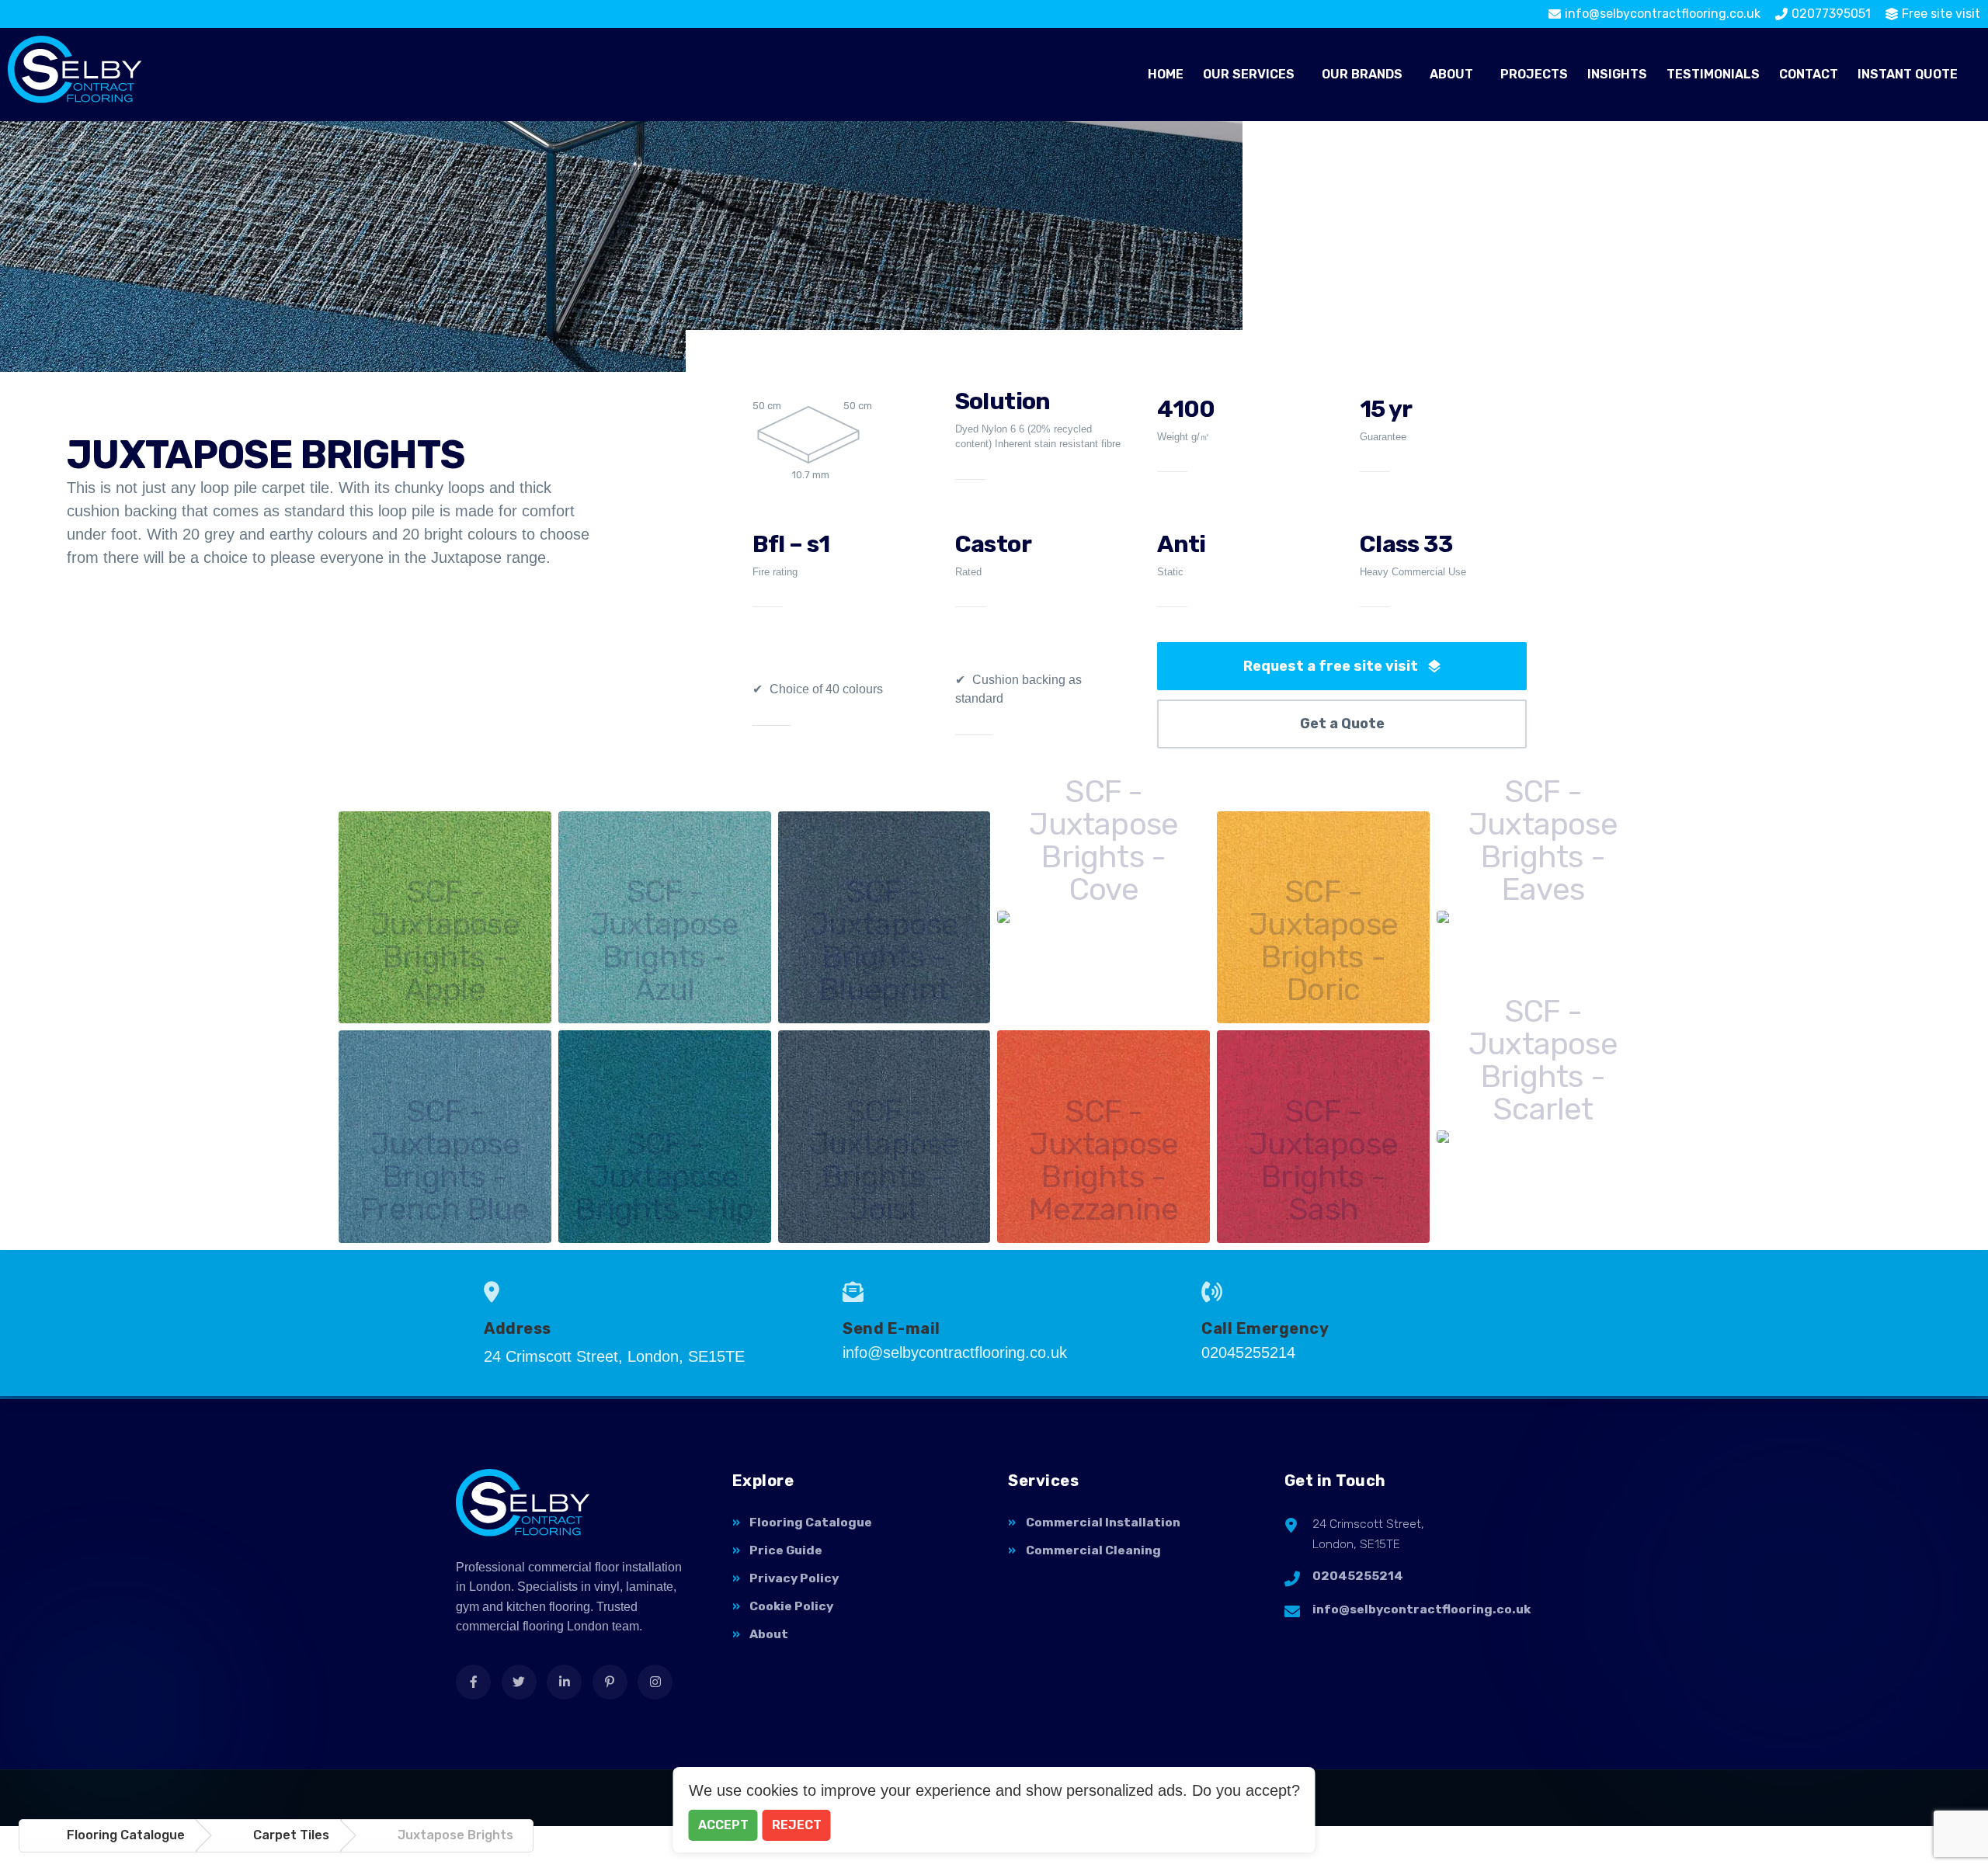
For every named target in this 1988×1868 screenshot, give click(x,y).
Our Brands (1362, 74)
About (1451, 74)
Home (1166, 74)
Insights (1617, 74)
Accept (723, 1825)
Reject (797, 1825)
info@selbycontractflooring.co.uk (1421, 1609)
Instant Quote (1908, 74)
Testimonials (1713, 74)
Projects (1534, 74)
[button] (1253, 75)
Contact (1809, 74)
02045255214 (1358, 1576)
